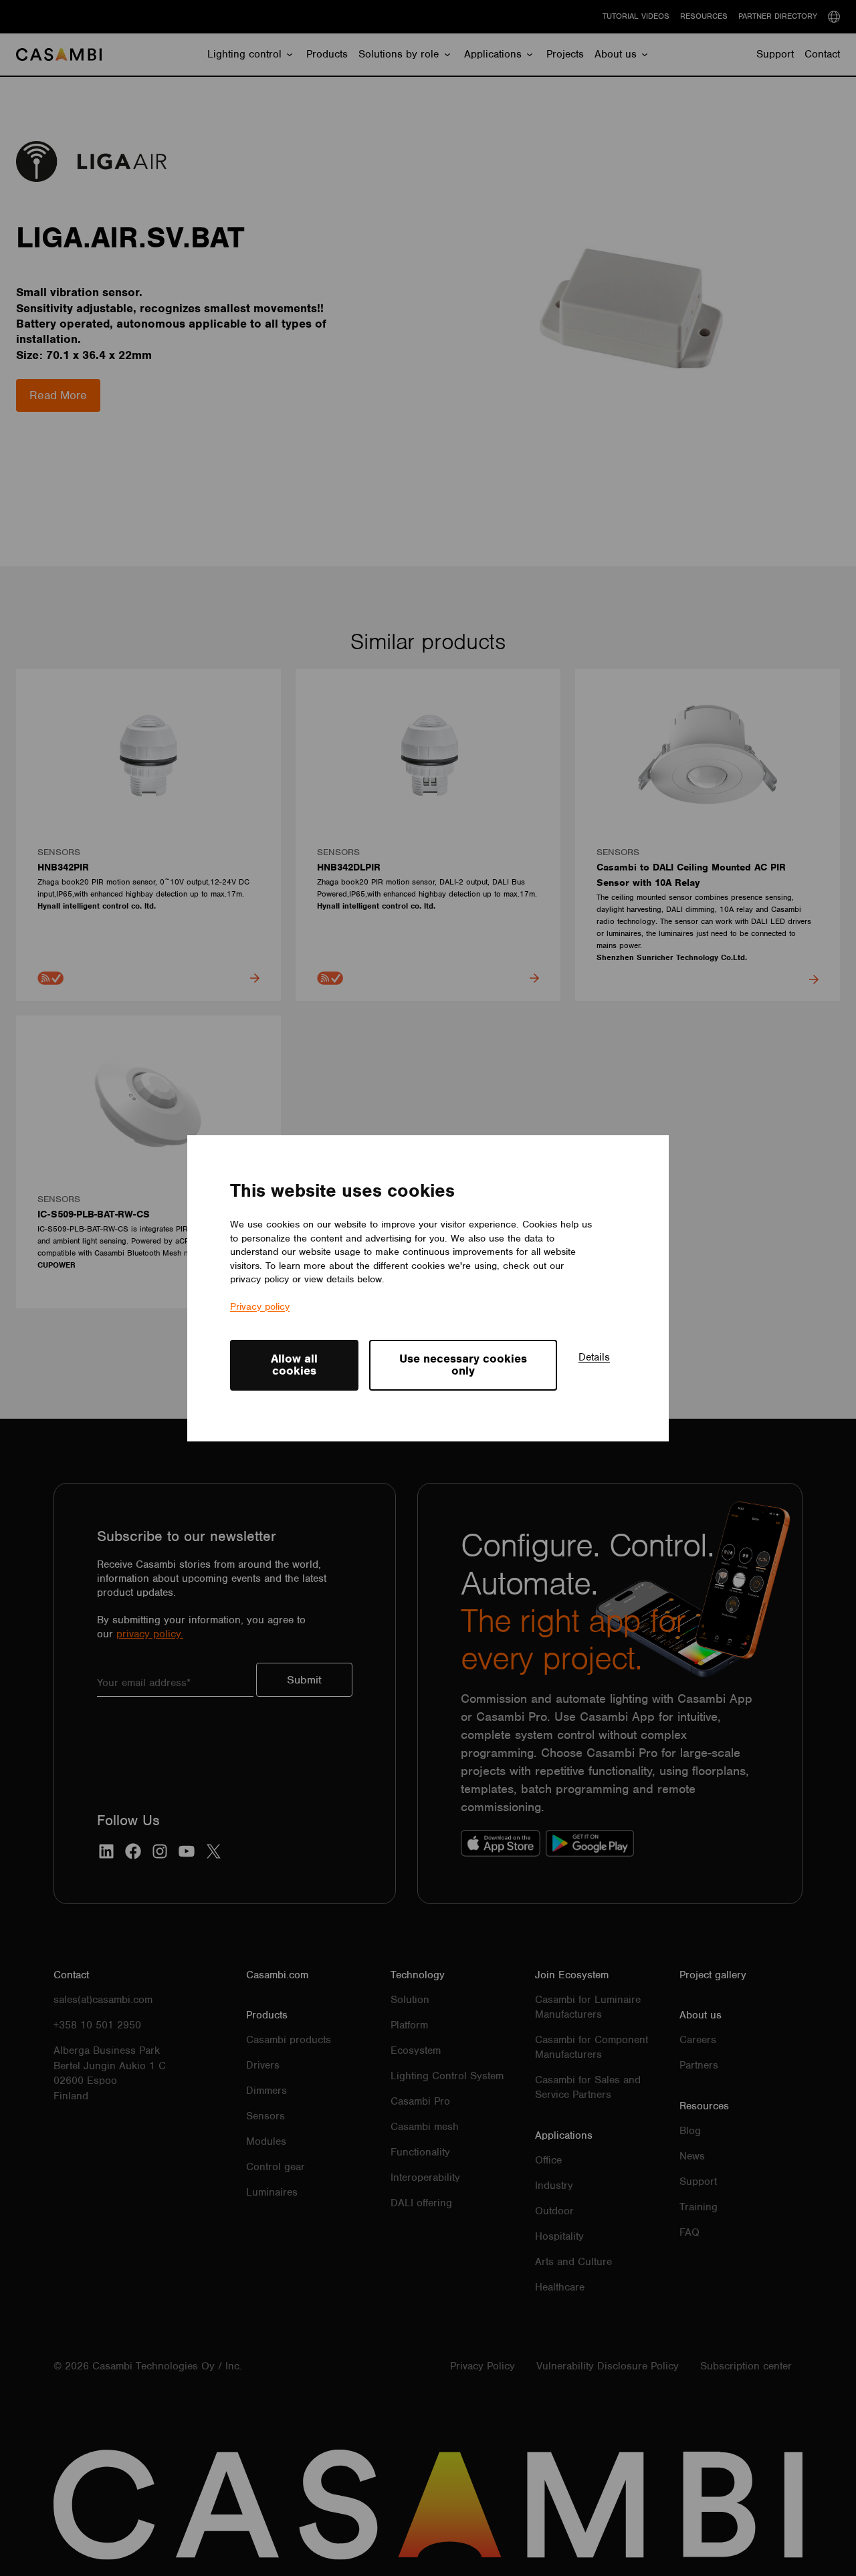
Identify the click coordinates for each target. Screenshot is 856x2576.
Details (594, 1357)
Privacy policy (260, 1306)
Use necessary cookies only (463, 1365)
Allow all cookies (294, 1365)
